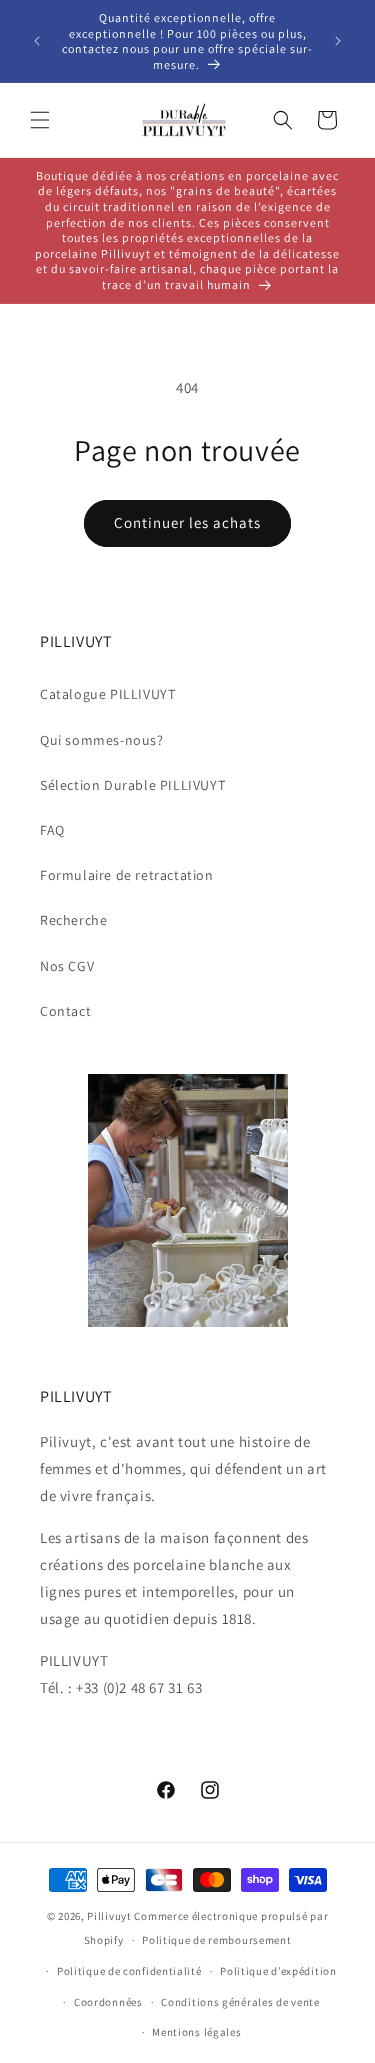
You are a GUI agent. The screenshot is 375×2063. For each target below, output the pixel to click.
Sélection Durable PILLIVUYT (132, 785)
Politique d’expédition (278, 1971)
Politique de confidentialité (129, 1971)
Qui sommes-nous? (102, 740)
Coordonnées (108, 2002)
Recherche (73, 920)
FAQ (52, 830)
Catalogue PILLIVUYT (107, 694)
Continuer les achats (187, 522)
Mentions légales (196, 2032)
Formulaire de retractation (127, 875)
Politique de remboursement (216, 1940)
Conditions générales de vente (240, 2002)
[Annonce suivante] (338, 41)
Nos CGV (67, 966)
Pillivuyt (109, 1916)
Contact (65, 1011)
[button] (40, 120)
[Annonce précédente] (37, 41)
